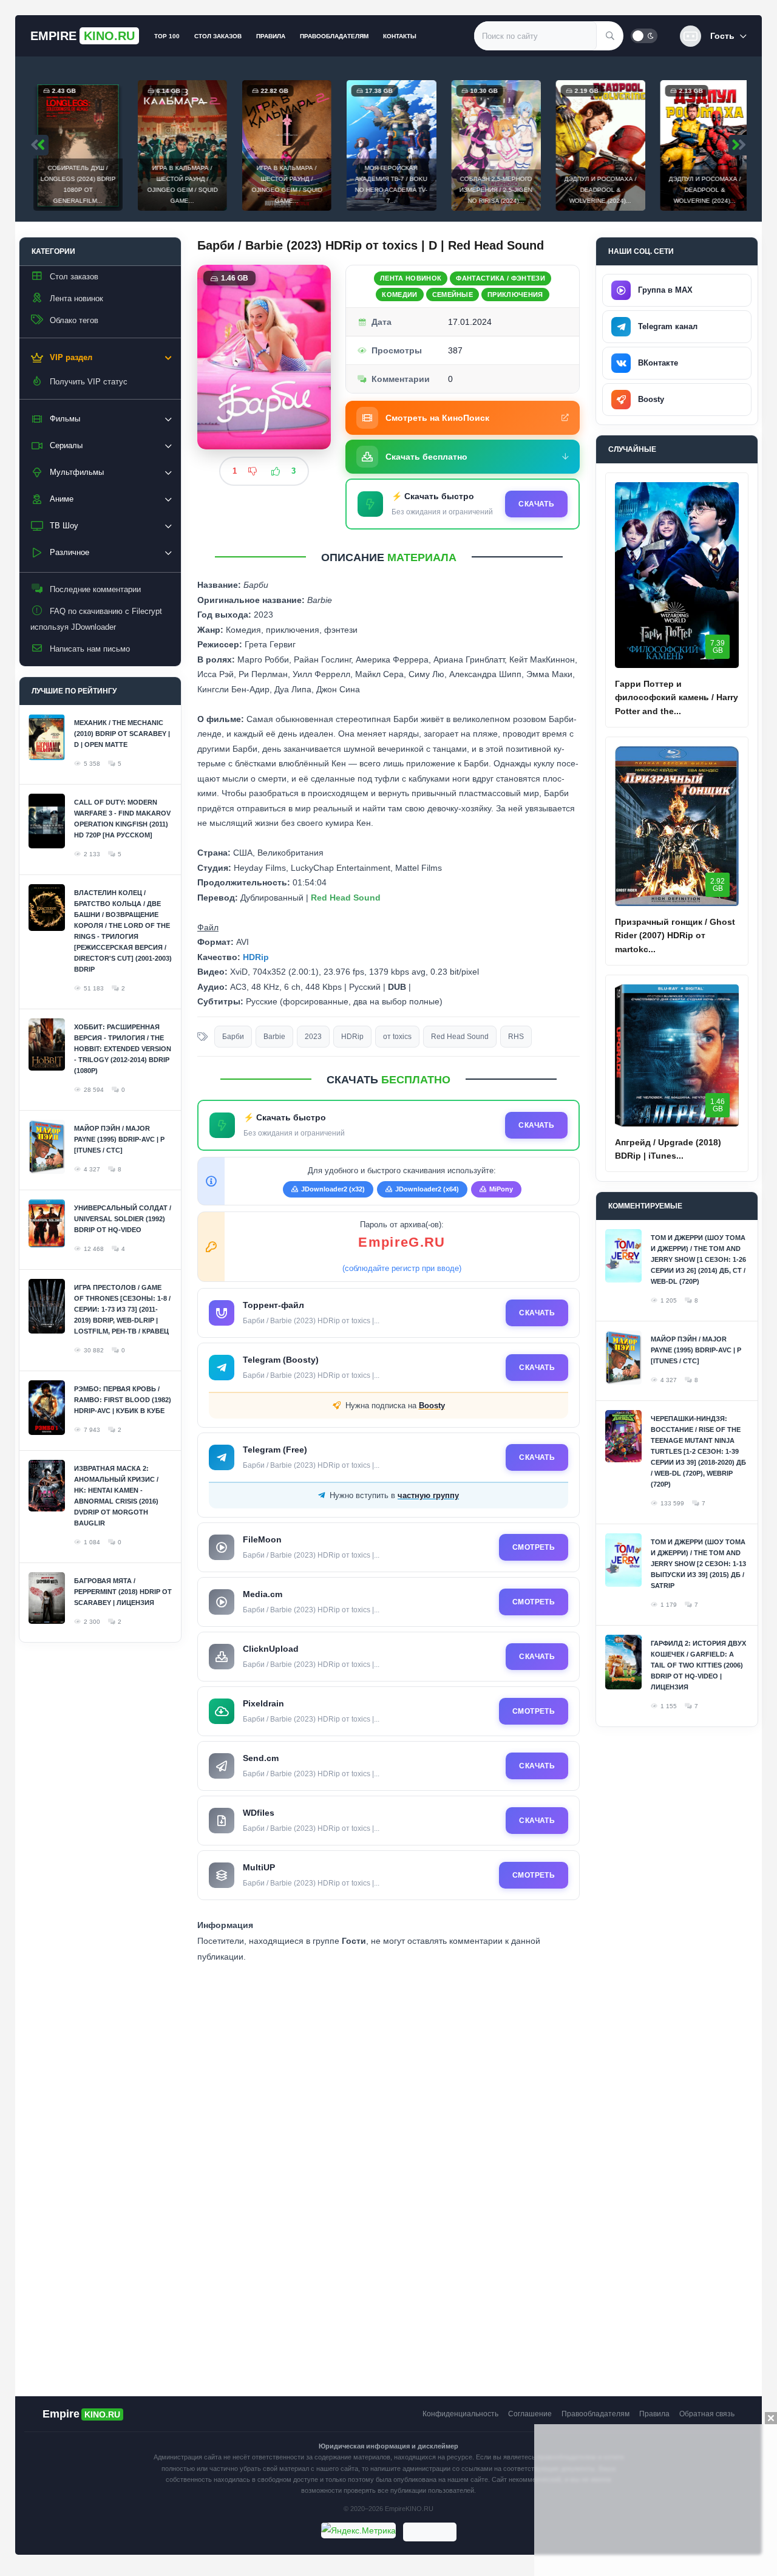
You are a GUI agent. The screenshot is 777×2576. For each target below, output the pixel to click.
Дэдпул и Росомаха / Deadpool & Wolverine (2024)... (598, 190)
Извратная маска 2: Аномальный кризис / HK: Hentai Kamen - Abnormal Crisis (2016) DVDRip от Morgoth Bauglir (116, 1496)
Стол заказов (218, 36)
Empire (83, 36)
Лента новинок (76, 298)
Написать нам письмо (90, 649)
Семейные (453, 295)
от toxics (397, 1037)
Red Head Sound (460, 1037)
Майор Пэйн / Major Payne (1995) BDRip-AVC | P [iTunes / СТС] (119, 1139)
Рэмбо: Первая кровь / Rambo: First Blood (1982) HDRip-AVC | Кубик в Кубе (123, 1400)
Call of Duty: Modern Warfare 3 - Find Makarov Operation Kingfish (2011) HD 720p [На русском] (122, 819)
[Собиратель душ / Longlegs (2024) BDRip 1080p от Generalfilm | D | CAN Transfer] (75, 145)
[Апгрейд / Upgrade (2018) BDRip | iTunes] (677, 1055)
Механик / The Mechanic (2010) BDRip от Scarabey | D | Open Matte (122, 734)
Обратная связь (707, 2414)
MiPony (501, 1189)
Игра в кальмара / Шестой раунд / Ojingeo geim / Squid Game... (180, 184)
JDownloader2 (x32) (333, 1189)
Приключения (515, 295)
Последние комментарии (95, 589)
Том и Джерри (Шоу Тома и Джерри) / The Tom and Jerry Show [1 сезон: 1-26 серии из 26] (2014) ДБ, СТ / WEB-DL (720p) (698, 1259)
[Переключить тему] (644, 36)
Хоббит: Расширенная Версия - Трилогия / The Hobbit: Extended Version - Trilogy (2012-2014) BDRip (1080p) (123, 1049)
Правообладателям (334, 36)
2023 (313, 1037)
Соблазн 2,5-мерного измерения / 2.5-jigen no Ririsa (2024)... (493, 190)
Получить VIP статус (89, 382)
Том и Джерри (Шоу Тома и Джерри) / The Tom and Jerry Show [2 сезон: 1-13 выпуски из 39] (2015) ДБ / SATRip (698, 1564)
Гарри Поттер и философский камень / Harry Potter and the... (677, 697)
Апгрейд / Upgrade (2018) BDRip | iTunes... (668, 1149)
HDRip (352, 1037)
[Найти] (610, 36)
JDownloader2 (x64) (427, 1189)
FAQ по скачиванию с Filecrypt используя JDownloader (96, 619)
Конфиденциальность (460, 2414)
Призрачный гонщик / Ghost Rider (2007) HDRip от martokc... (675, 935)
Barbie (274, 1037)
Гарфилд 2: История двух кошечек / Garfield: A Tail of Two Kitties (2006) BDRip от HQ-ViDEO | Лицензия (698, 1665)
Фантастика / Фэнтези (500, 278)
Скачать (536, 504)
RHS (516, 1037)
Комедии (399, 295)
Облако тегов (74, 320)
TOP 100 (167, 36)
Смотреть (534, 1547)
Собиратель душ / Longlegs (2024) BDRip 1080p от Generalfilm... (75, 184)
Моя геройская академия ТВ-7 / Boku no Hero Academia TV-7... (388, 184)
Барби (233, 1037)
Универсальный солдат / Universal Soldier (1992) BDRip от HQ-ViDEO (123, 1219)
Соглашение (530, 2414)
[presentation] (39, 145)
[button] (713, 36)
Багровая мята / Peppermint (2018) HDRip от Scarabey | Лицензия (123, 1592)
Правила (271, 36)
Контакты (400, 36)
